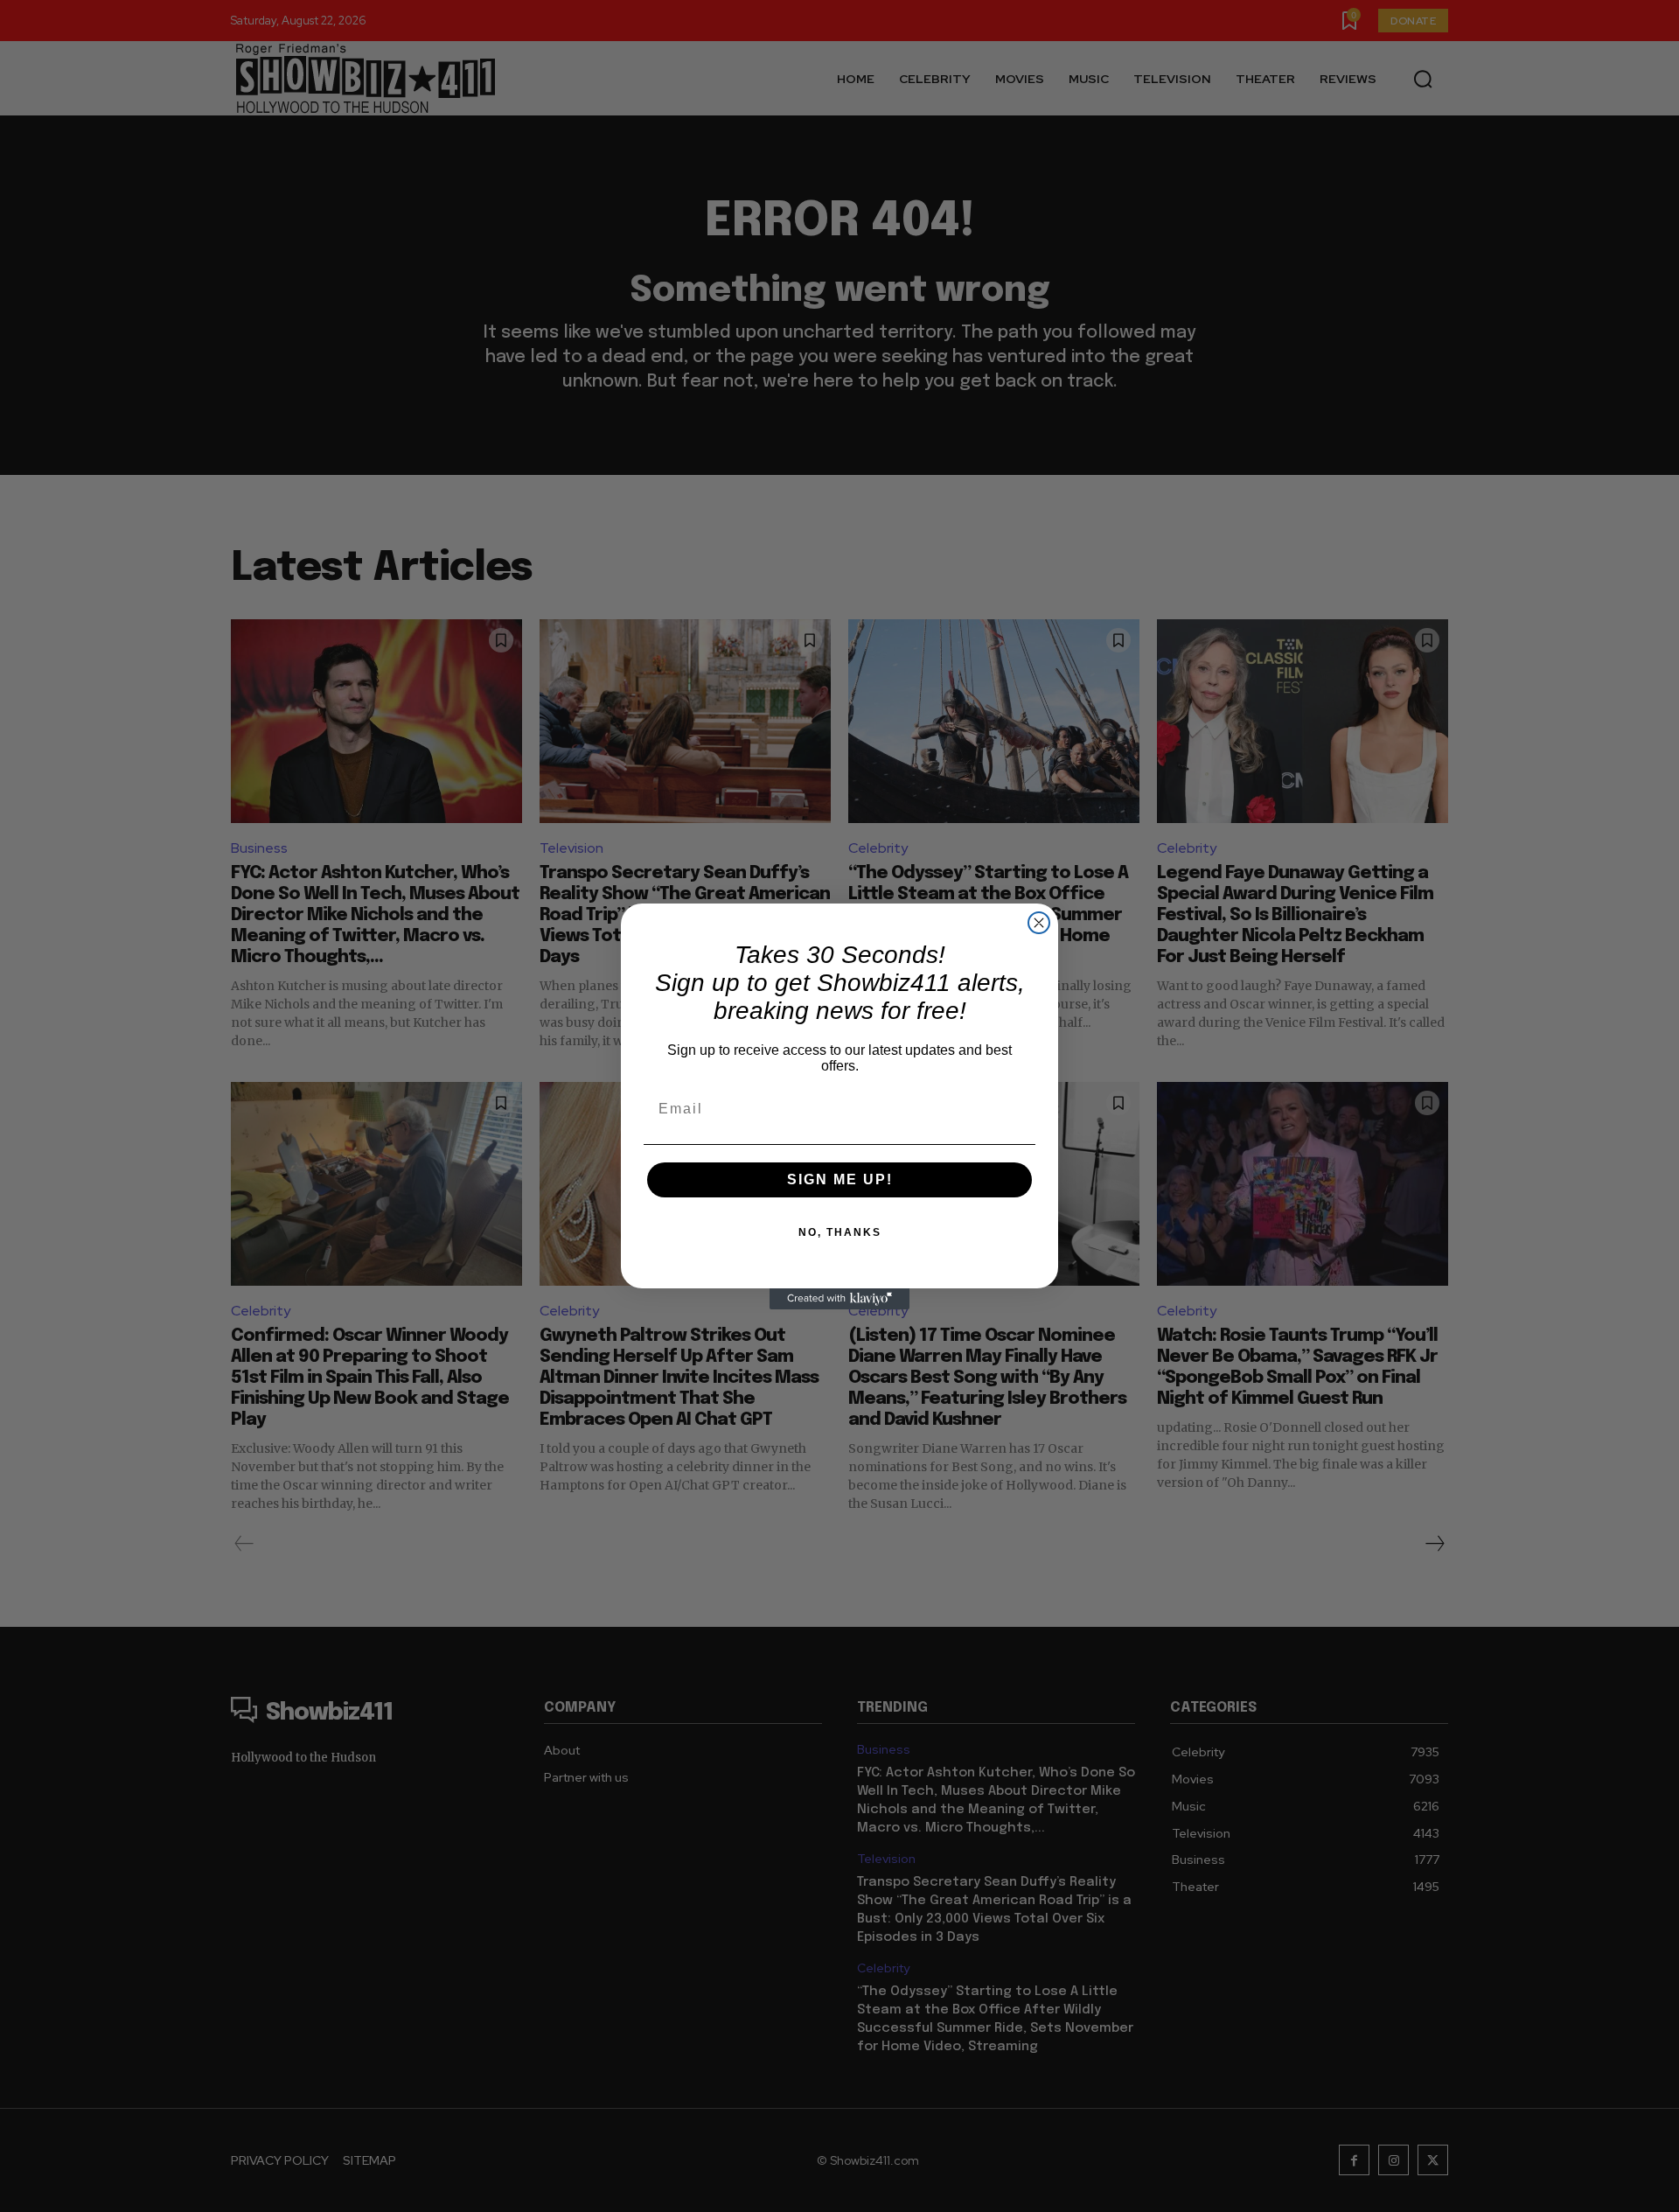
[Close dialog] (1039, 923)
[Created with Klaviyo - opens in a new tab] (839, 1299)
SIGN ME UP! (840, 1179)
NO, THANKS (840, 1232)
